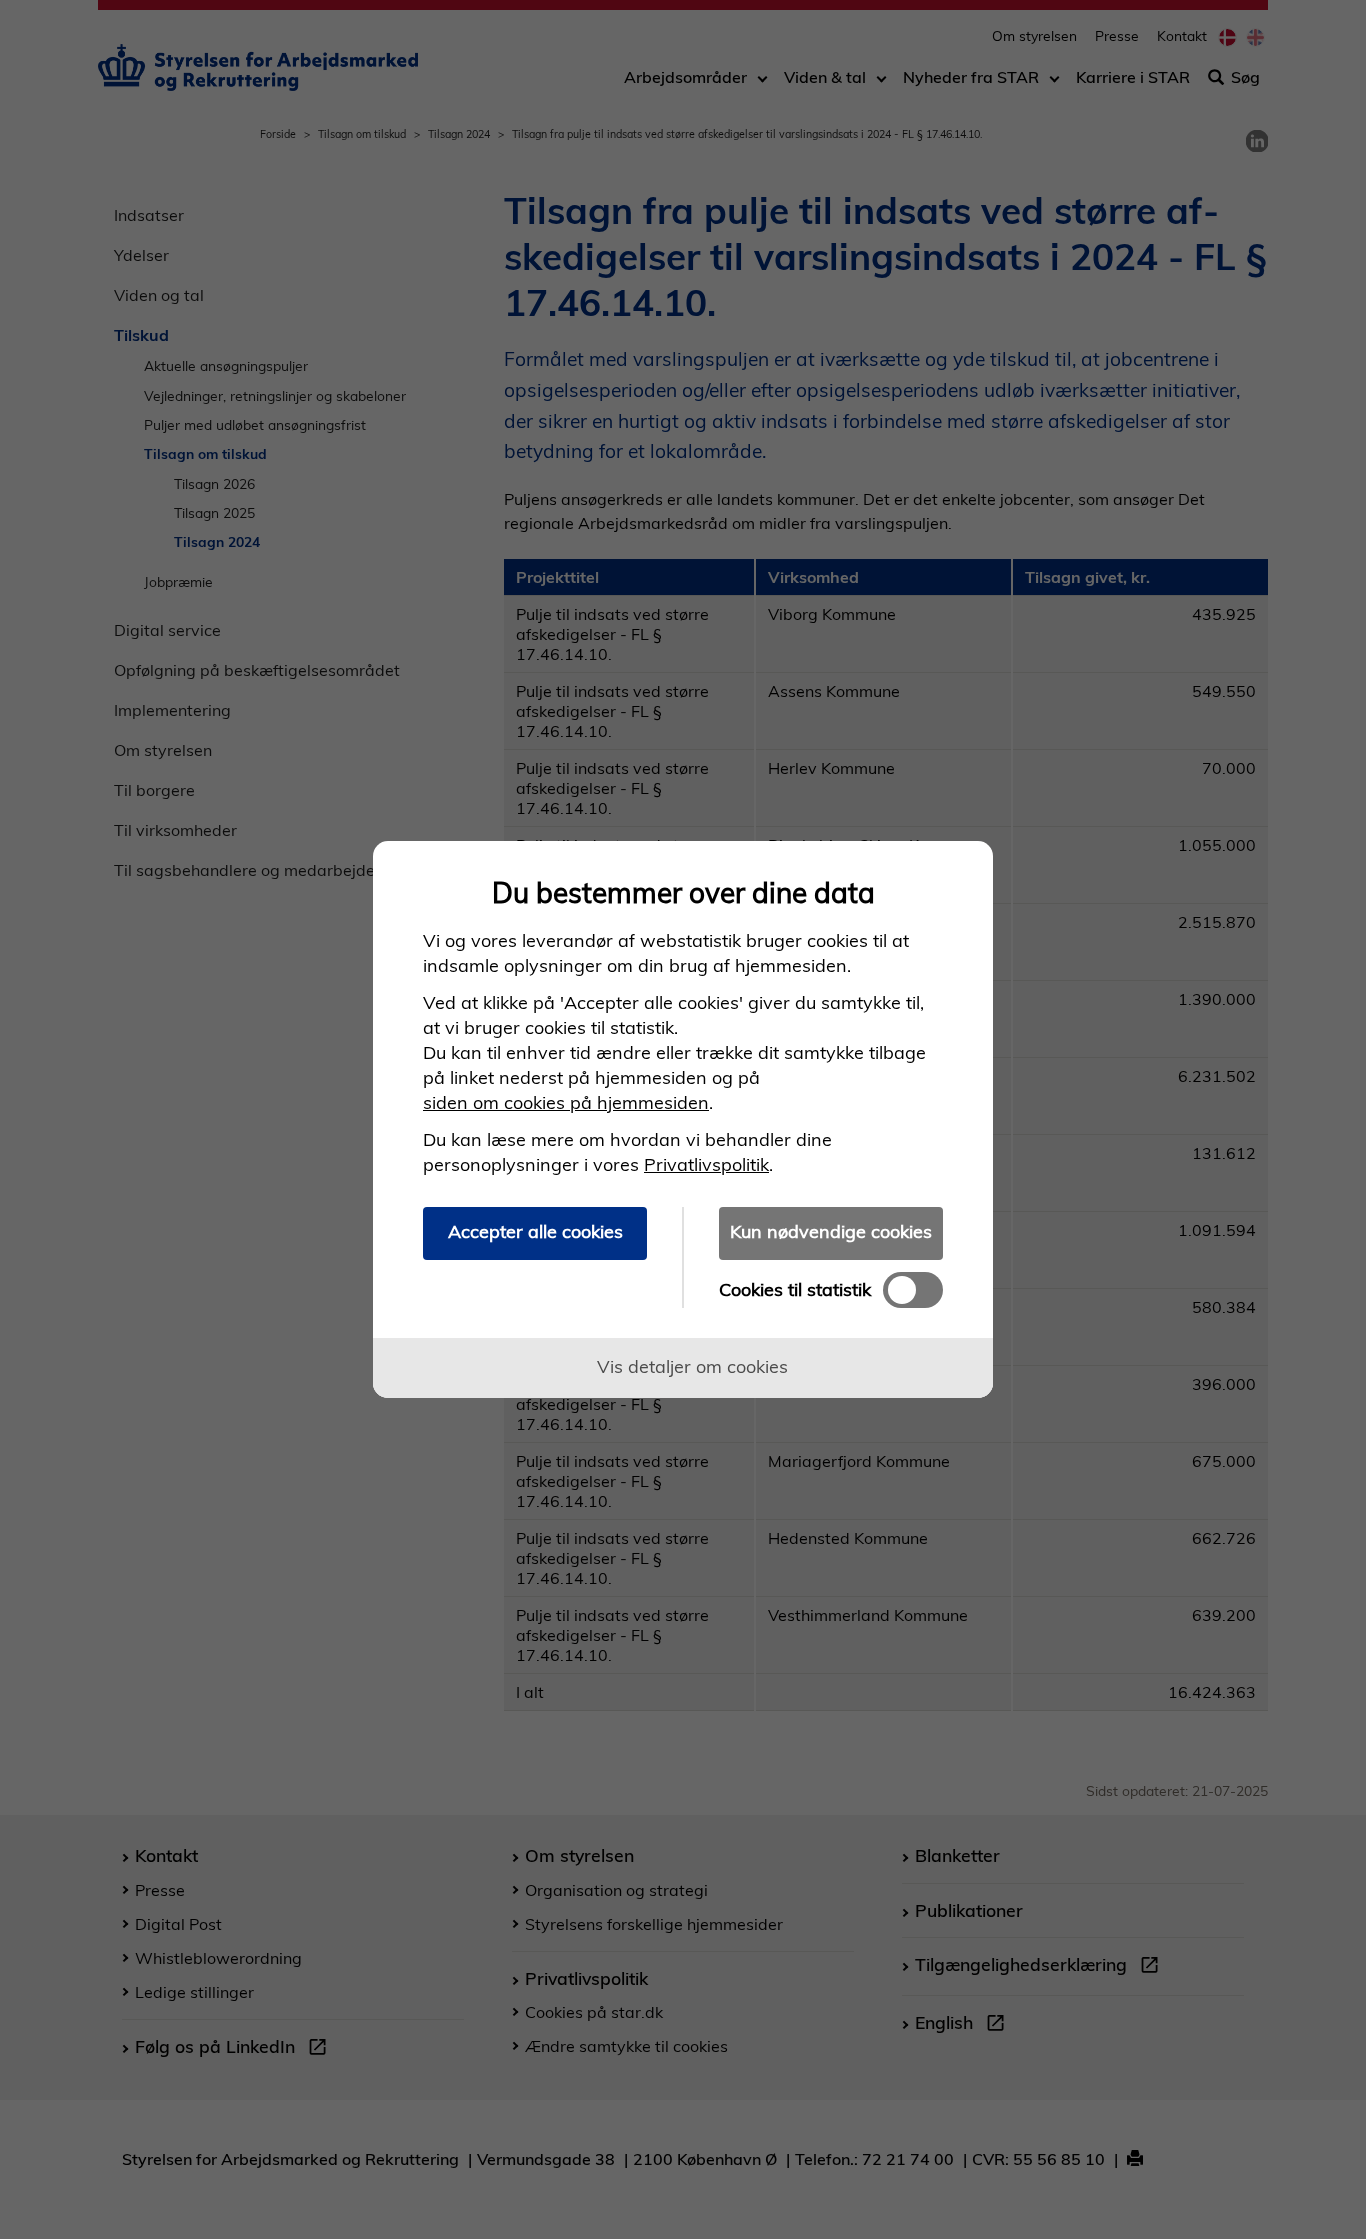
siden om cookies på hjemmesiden (566, 1102)
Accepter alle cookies (535, 1231)
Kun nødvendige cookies (831, 1231)
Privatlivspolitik (706, 1164)
